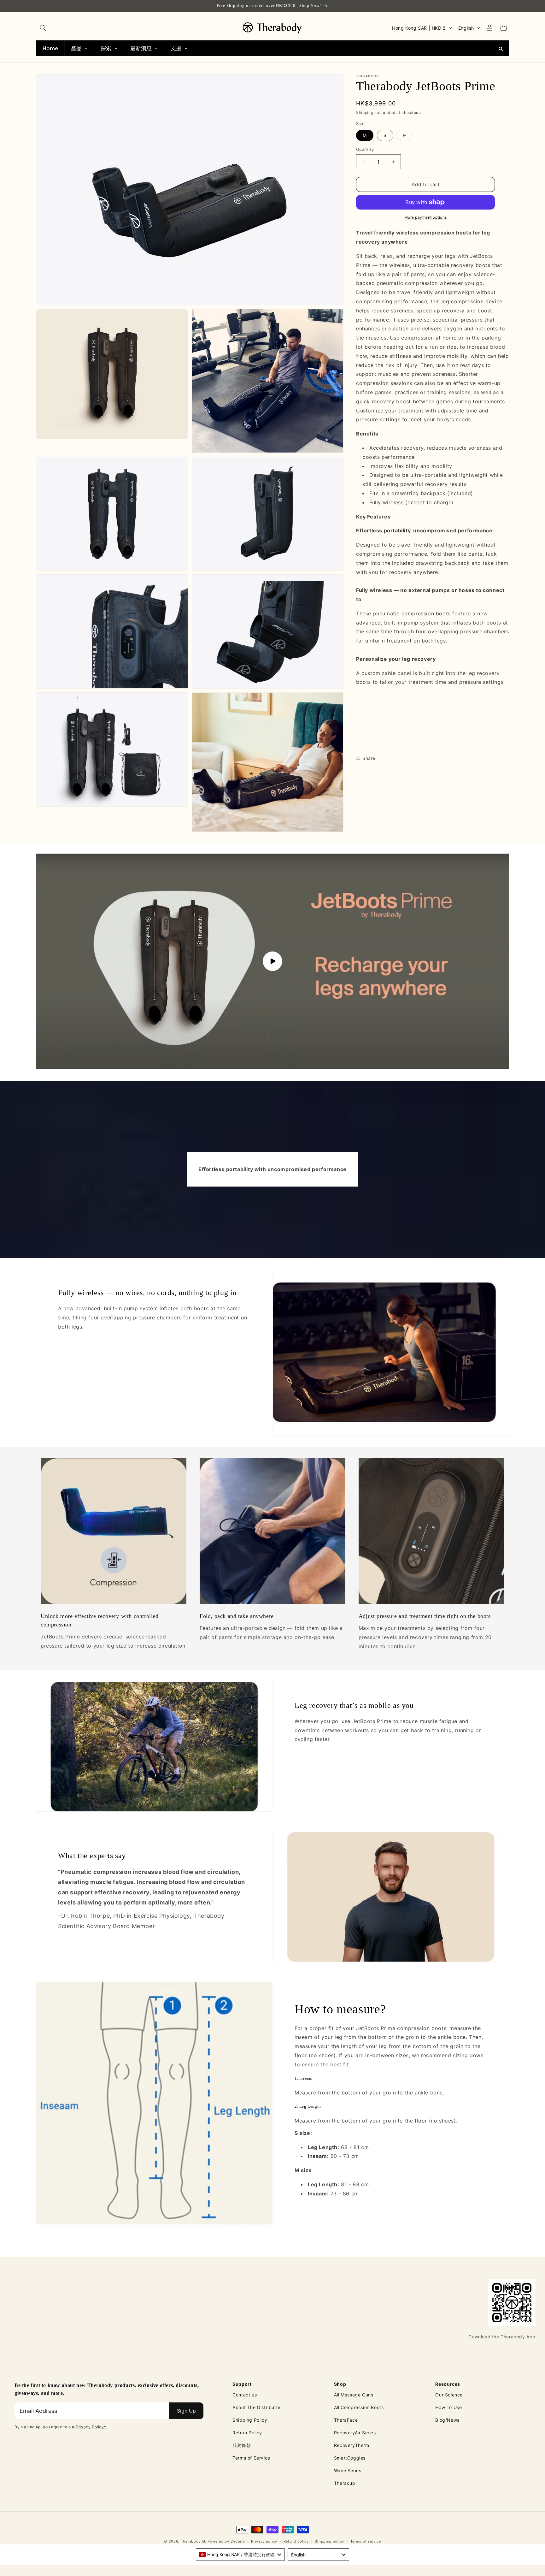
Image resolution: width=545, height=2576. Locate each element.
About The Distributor (257, 2407)
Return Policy (247, 2433)
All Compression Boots (359, 2407)
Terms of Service (251, 2458)
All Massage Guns (354, 2395)
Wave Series (348, 2470)
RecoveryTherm (352, 2445)
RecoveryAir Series (355, 2433)
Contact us (245, 2395)
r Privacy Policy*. (90, 2427)
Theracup (345, 2483)
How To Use (448, 2407)
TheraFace (346, 2420)
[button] (43, 28)
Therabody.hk (193, 2541)
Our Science (449, 2395)
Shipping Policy (250, 2420)
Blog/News (447, 2420)
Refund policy (296, 2541)
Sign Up (186, 2411)
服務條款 (242, 2445)
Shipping (365, 113)
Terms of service (366, 2541)
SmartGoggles (350, 2458)
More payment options (426, 217)
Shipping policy (329, 2541)
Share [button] (369, 758)
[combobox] (240, 2555)
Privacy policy (264, 2541)
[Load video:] (272, 961)
